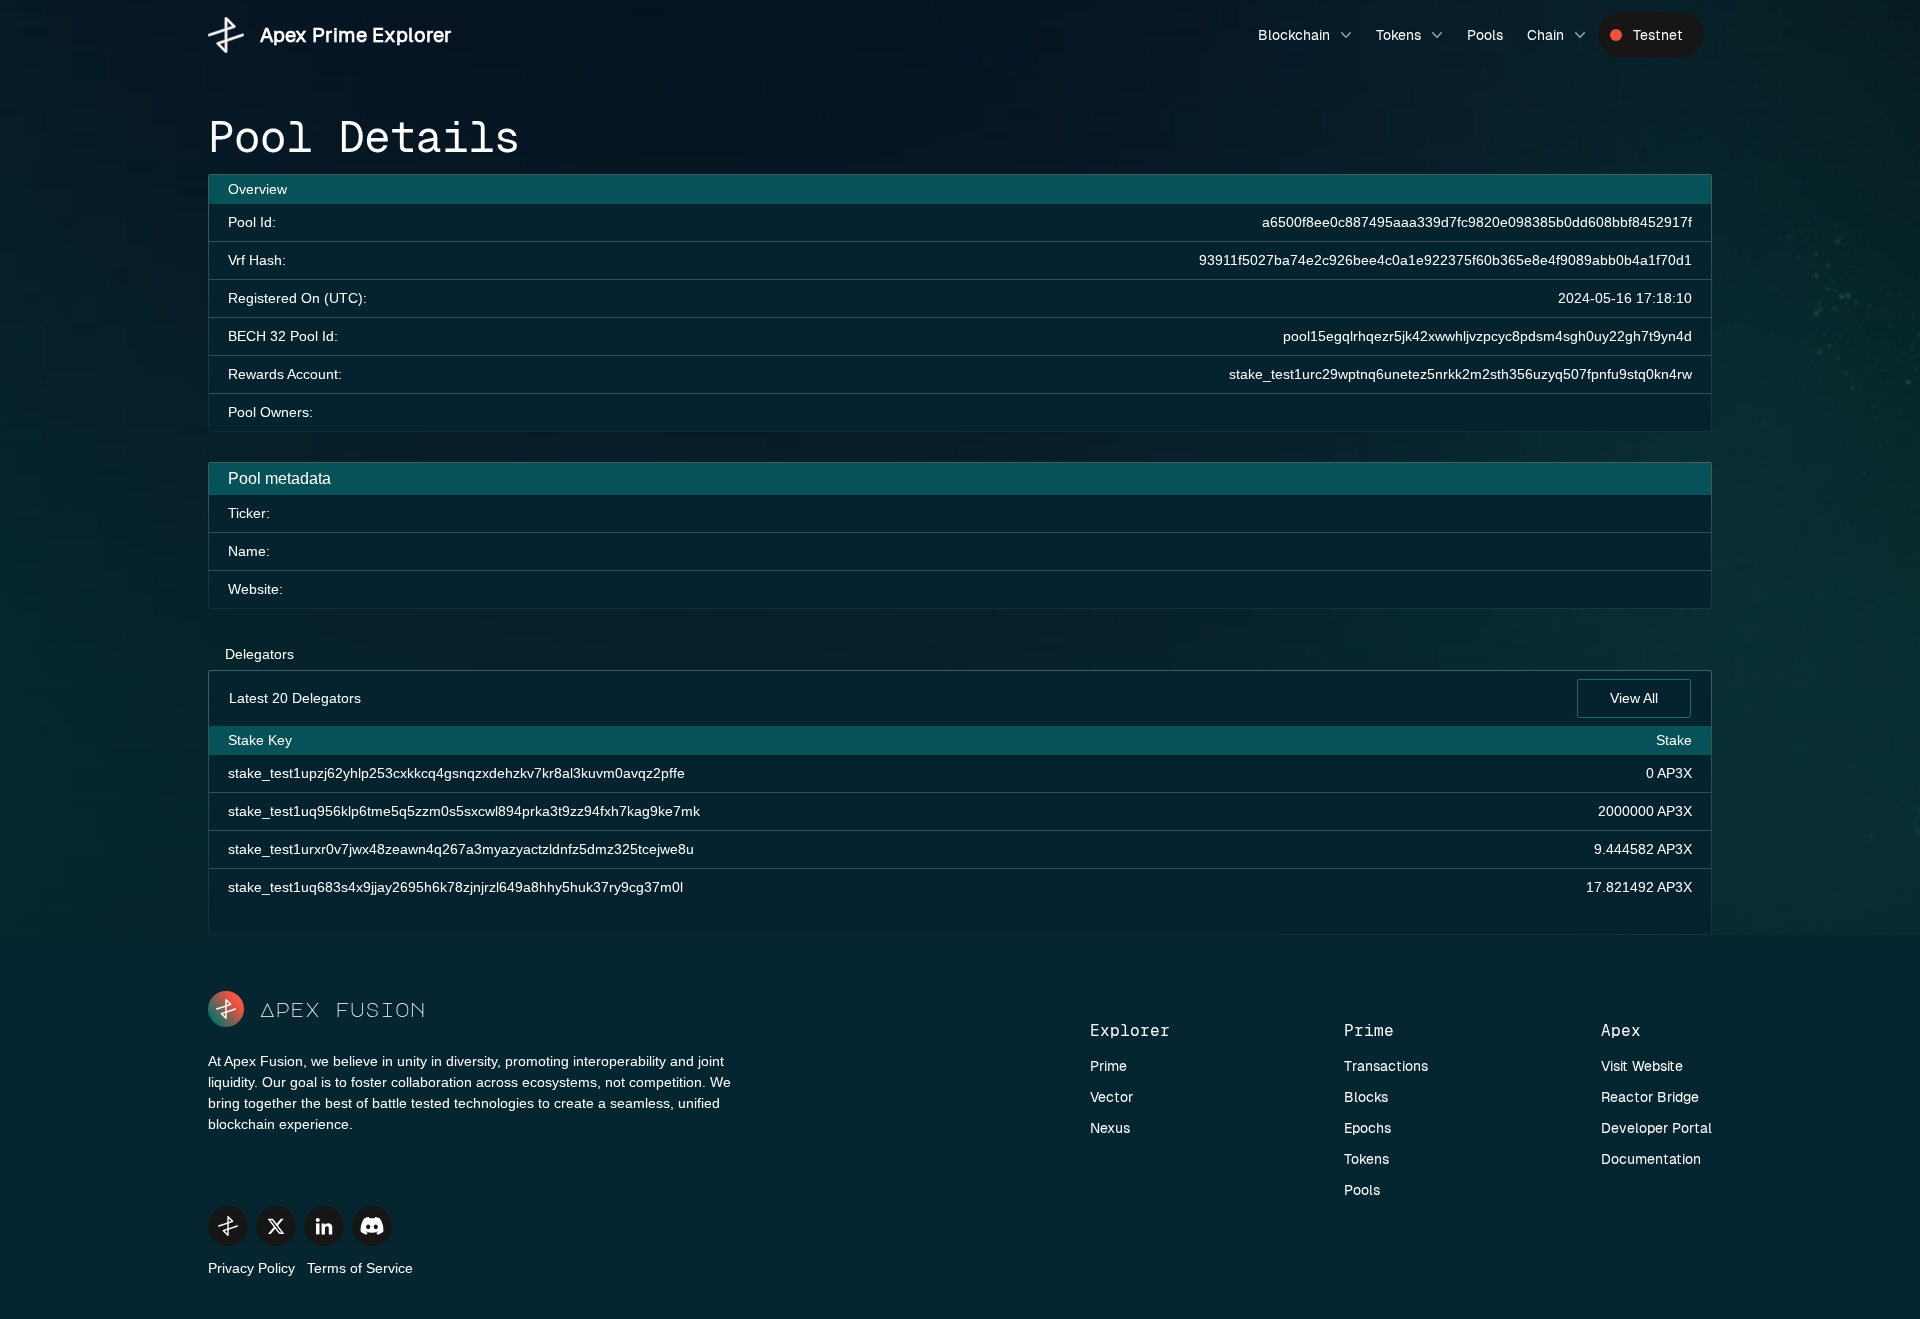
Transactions (1386, 1066)
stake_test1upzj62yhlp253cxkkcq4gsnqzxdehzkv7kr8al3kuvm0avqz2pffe (456, 773)
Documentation (1651, 1159)
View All (1634, 698)
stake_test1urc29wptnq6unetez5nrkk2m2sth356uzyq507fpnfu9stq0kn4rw (1460, 374)
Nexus (1110, 1128)
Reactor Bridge (1650, 1097)
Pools (1485, 35)
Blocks (1366, 1097)
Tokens (1398, 35)
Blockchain (1294, 35)
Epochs (1367, 1128)
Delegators (259, 654)
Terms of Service (360, 1268)
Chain (1545, 35)
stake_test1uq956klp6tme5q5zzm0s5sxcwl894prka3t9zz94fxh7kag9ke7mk (464, 811)
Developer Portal (1656, 1128)
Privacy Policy (251, 1268)
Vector (1111, 1097)
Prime (1108, 1066)
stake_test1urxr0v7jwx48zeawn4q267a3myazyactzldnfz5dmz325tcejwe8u (461, 849)
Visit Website (1642, 1066)
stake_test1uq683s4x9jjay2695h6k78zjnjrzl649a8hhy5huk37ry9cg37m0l (455, 887)
